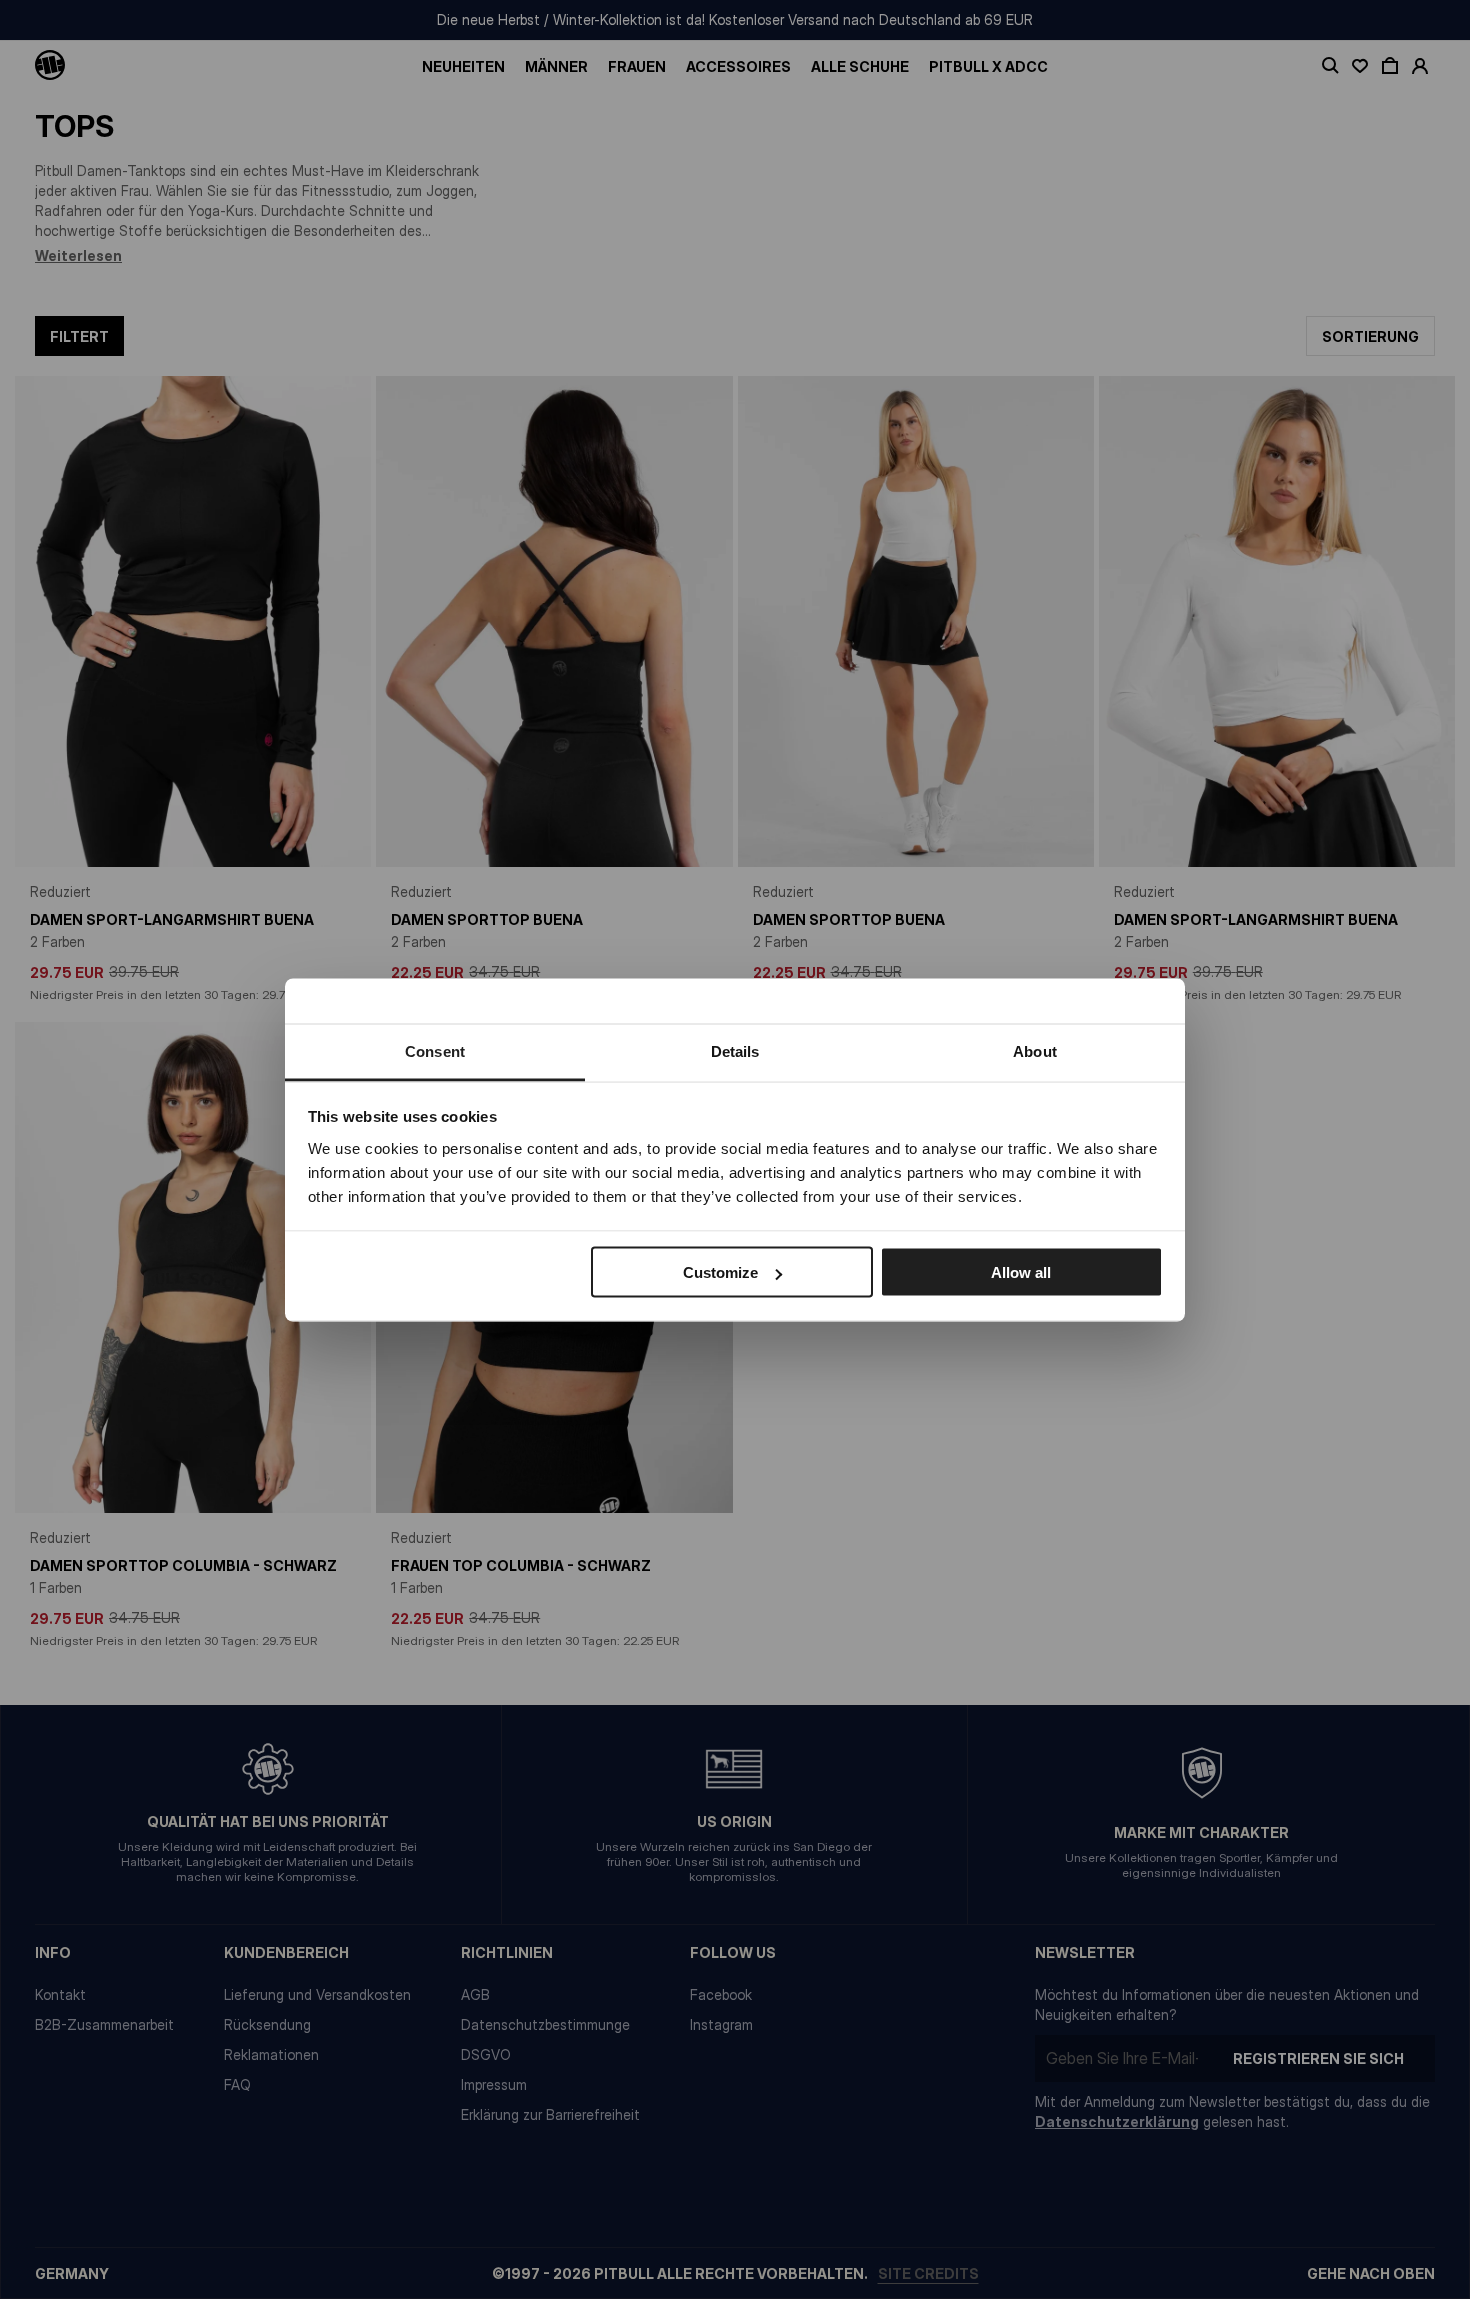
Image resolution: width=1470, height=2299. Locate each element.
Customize (720, 1272)
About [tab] (1035, 1050)
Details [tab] (735, 1050)
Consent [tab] (435, 1050)
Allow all (1021, 1272)
